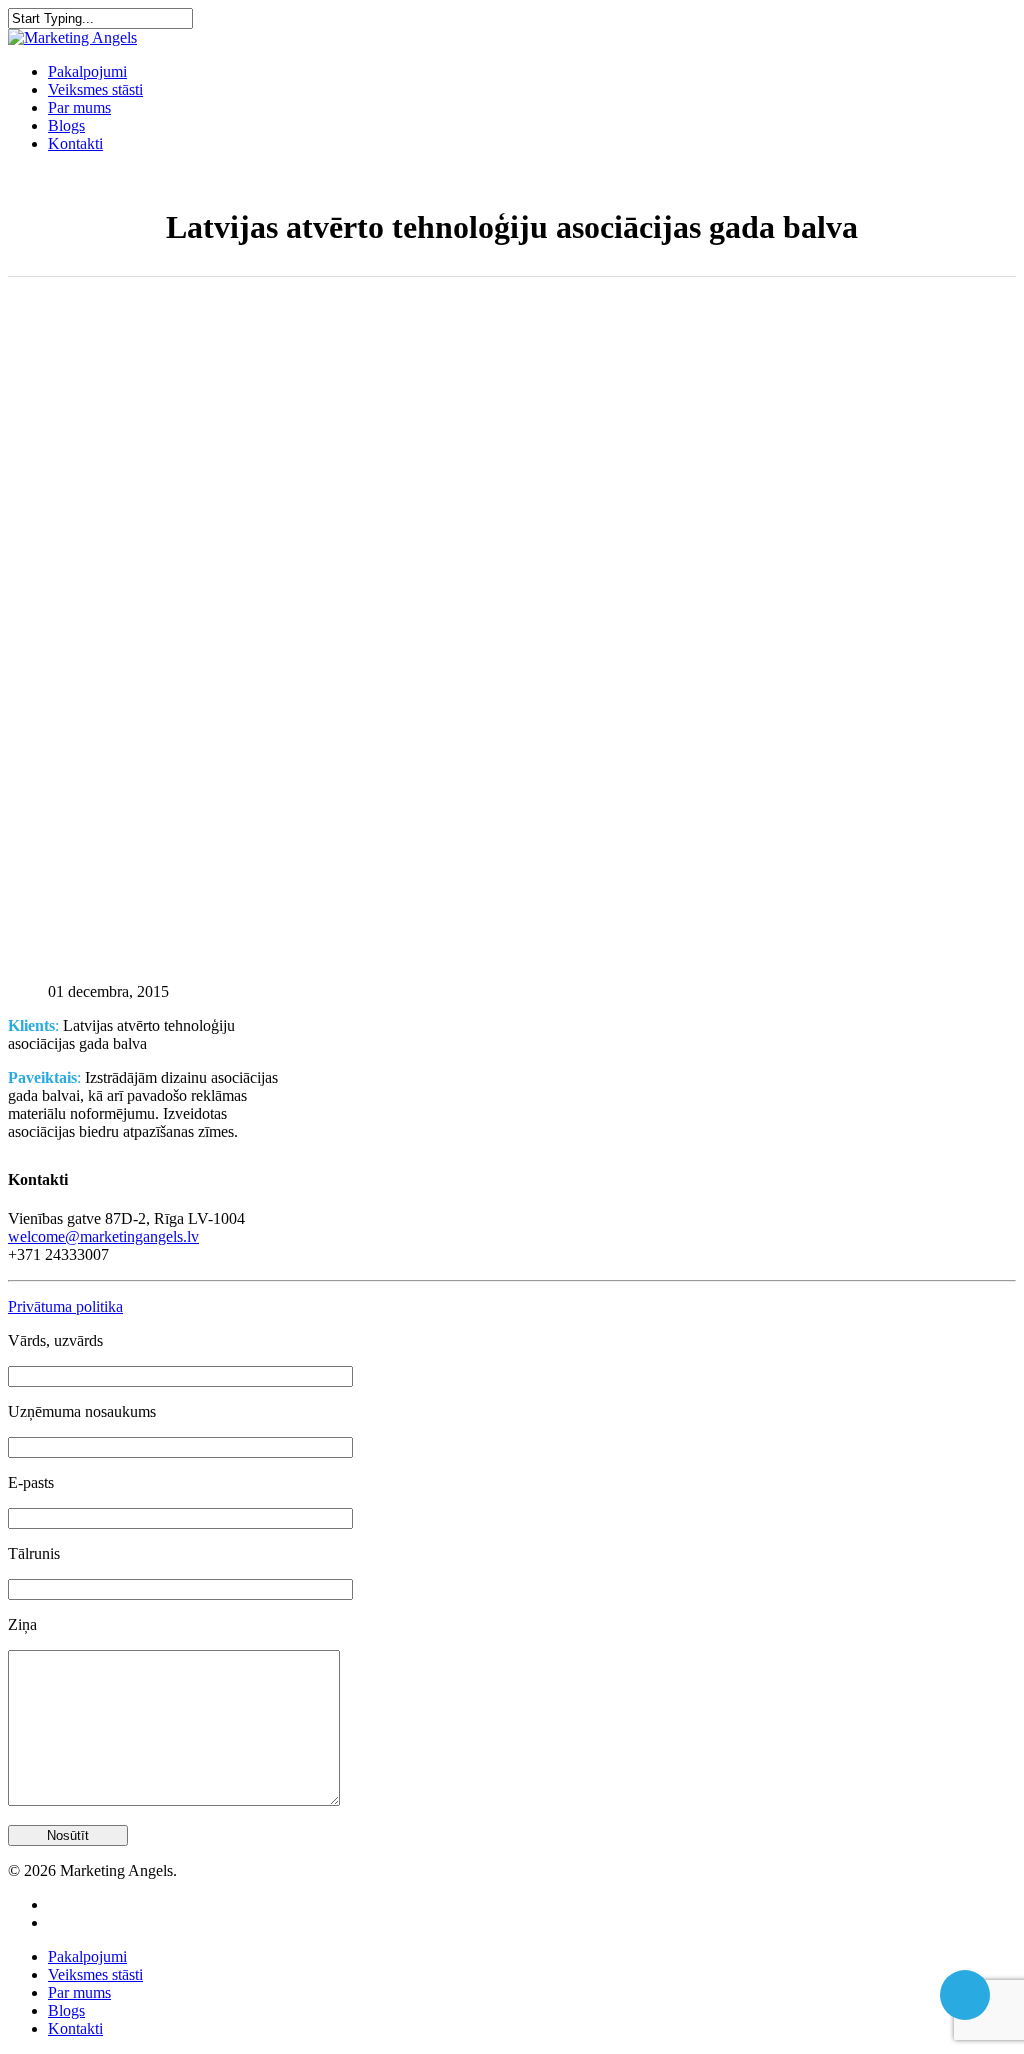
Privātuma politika (65, 1306)
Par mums (79, 107)
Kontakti (75, 143)
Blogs (66, 125)
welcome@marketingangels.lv (103, 1236)
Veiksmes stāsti (95, 89)
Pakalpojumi (87, 71)
